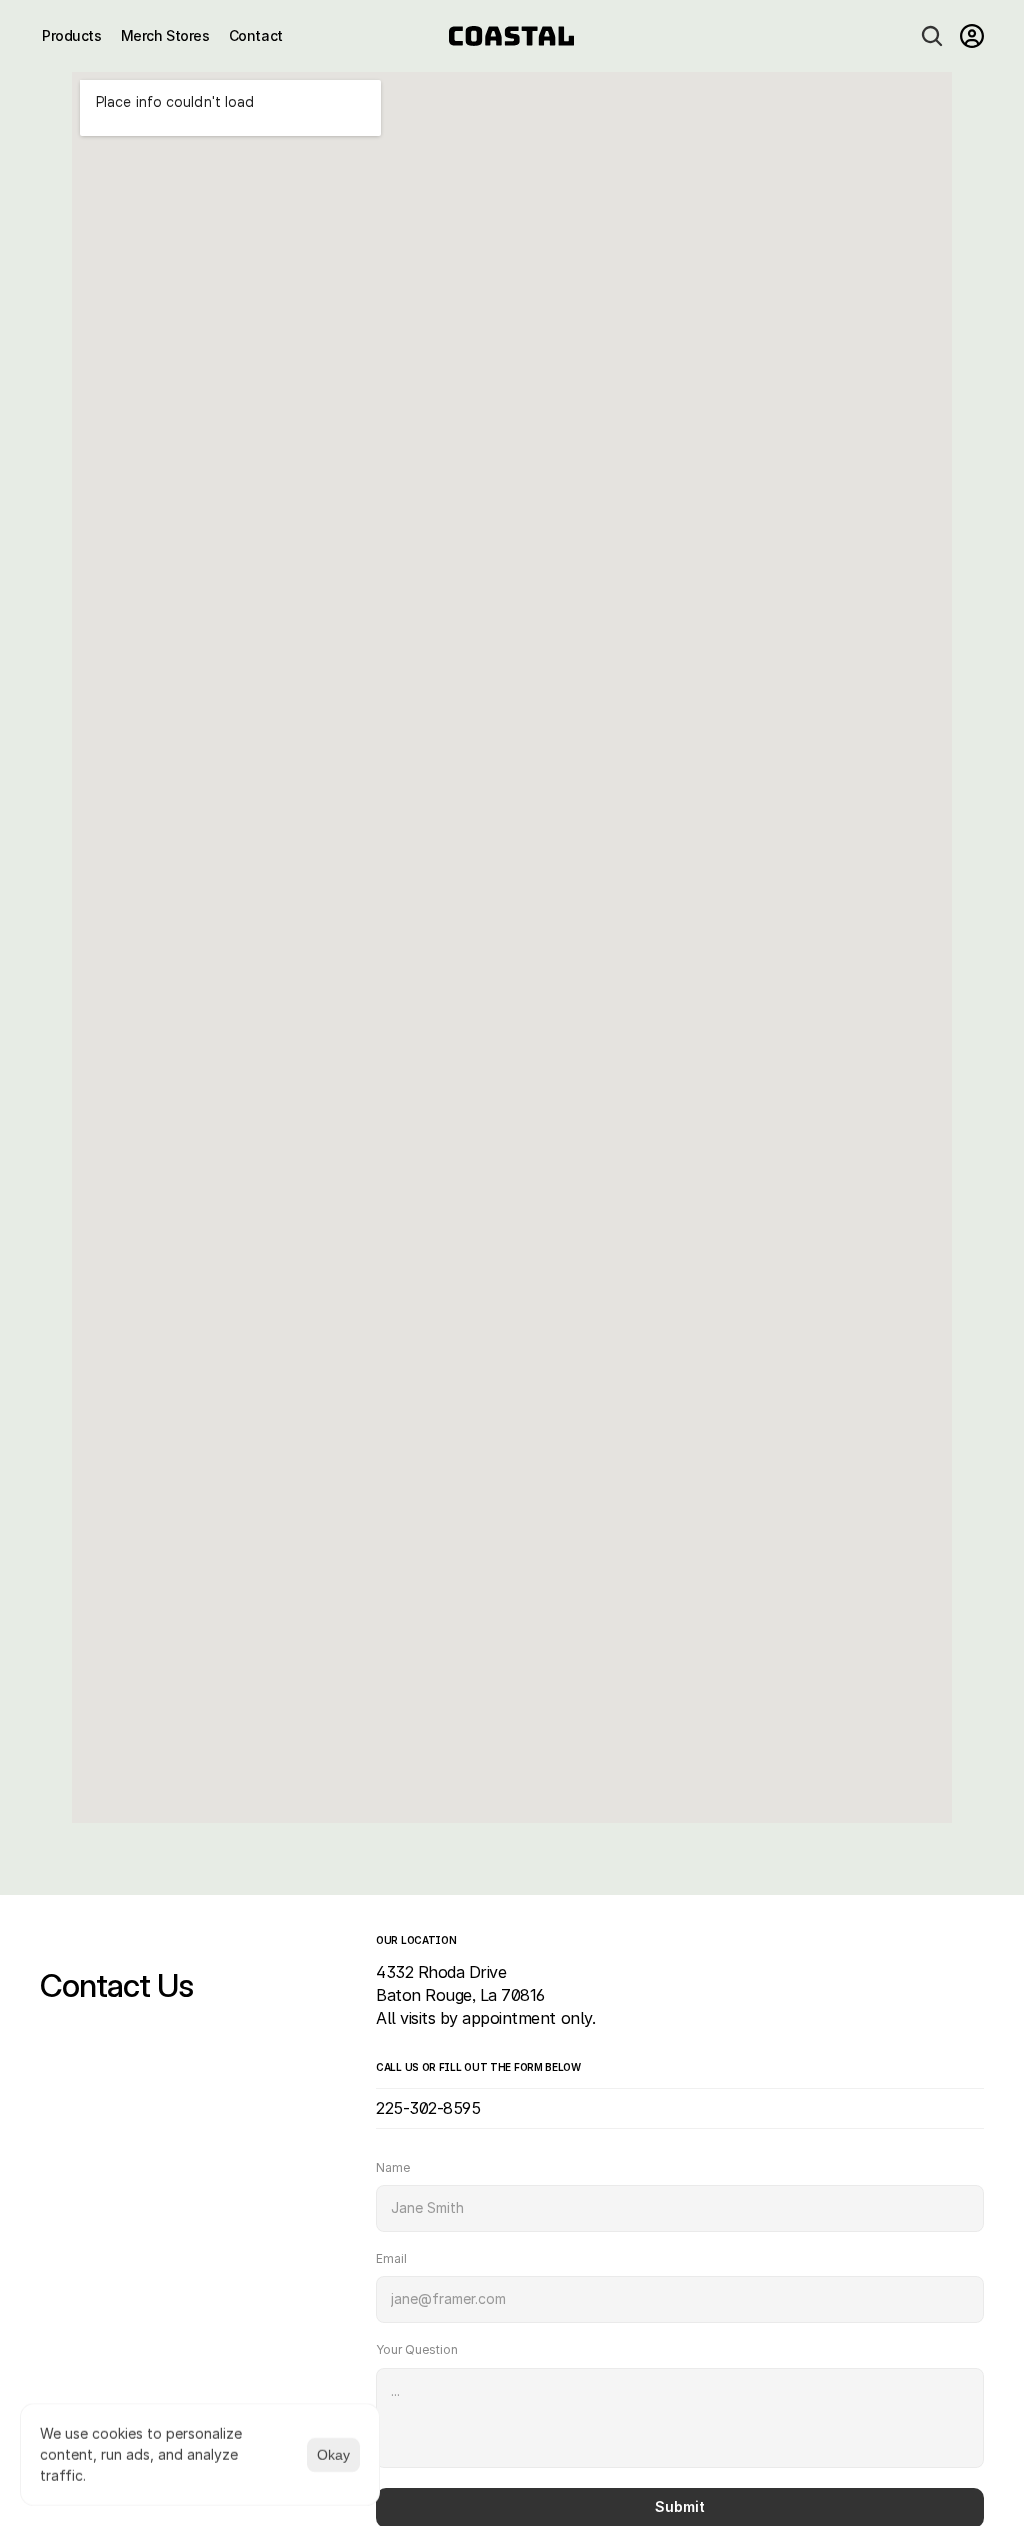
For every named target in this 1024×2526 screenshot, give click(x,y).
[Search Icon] (932, 36)
